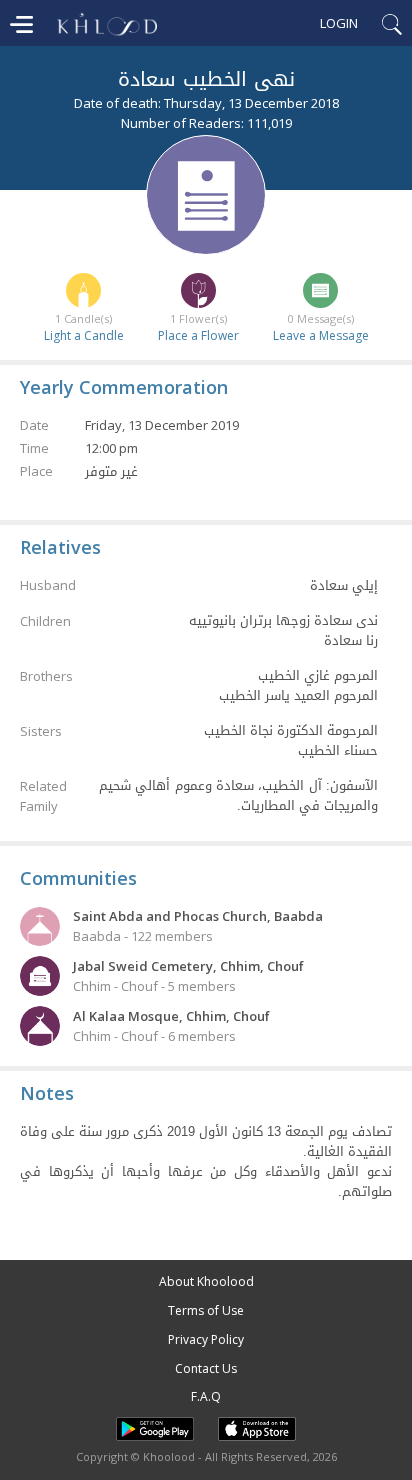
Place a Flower (198, 335)
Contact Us (206, 1368)
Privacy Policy (206, 1339)
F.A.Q (206, 1396)
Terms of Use (206, 1310)
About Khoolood (206, 1281)
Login (339, 23)
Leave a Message (321, 335)
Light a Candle (84, 335)
